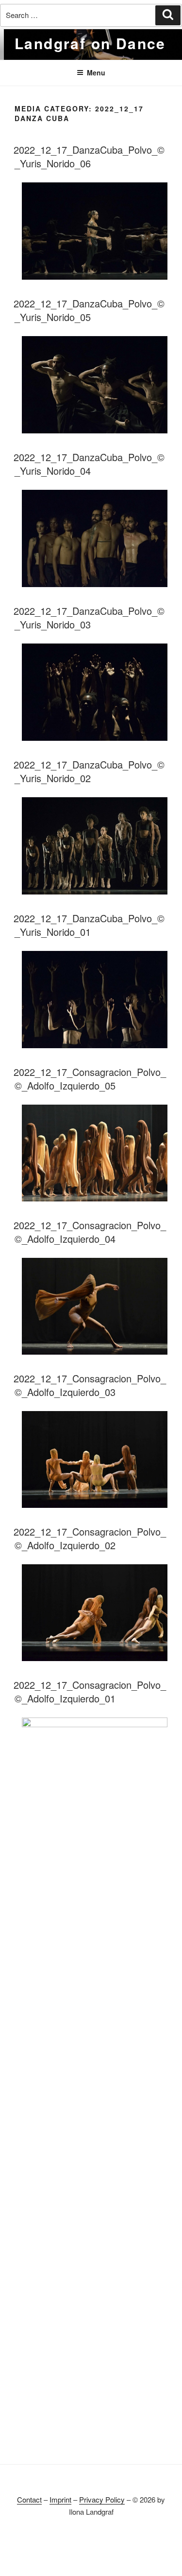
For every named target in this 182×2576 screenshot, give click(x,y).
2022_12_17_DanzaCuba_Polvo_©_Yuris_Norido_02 (89, 771)
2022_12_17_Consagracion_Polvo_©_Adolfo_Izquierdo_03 (90, 1385)
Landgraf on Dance (90, 43)
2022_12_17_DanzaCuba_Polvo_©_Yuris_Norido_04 (89, 464)
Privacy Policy (102, 2499)
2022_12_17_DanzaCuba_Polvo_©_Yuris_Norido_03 (89, 617)
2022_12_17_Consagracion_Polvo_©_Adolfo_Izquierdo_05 (90, 1079)
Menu (96, 72)
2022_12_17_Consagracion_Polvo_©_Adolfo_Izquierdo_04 (90, 1232)
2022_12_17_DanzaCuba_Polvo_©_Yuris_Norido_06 (89, 156)
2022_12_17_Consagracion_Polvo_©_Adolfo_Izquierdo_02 (90, 1538)
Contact (29, 2499)
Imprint (60, 2499)
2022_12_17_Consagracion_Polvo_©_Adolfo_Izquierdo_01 (90, 1691)
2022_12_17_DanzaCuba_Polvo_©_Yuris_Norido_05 (89, 310)
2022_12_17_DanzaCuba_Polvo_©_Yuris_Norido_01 (89, 925)
